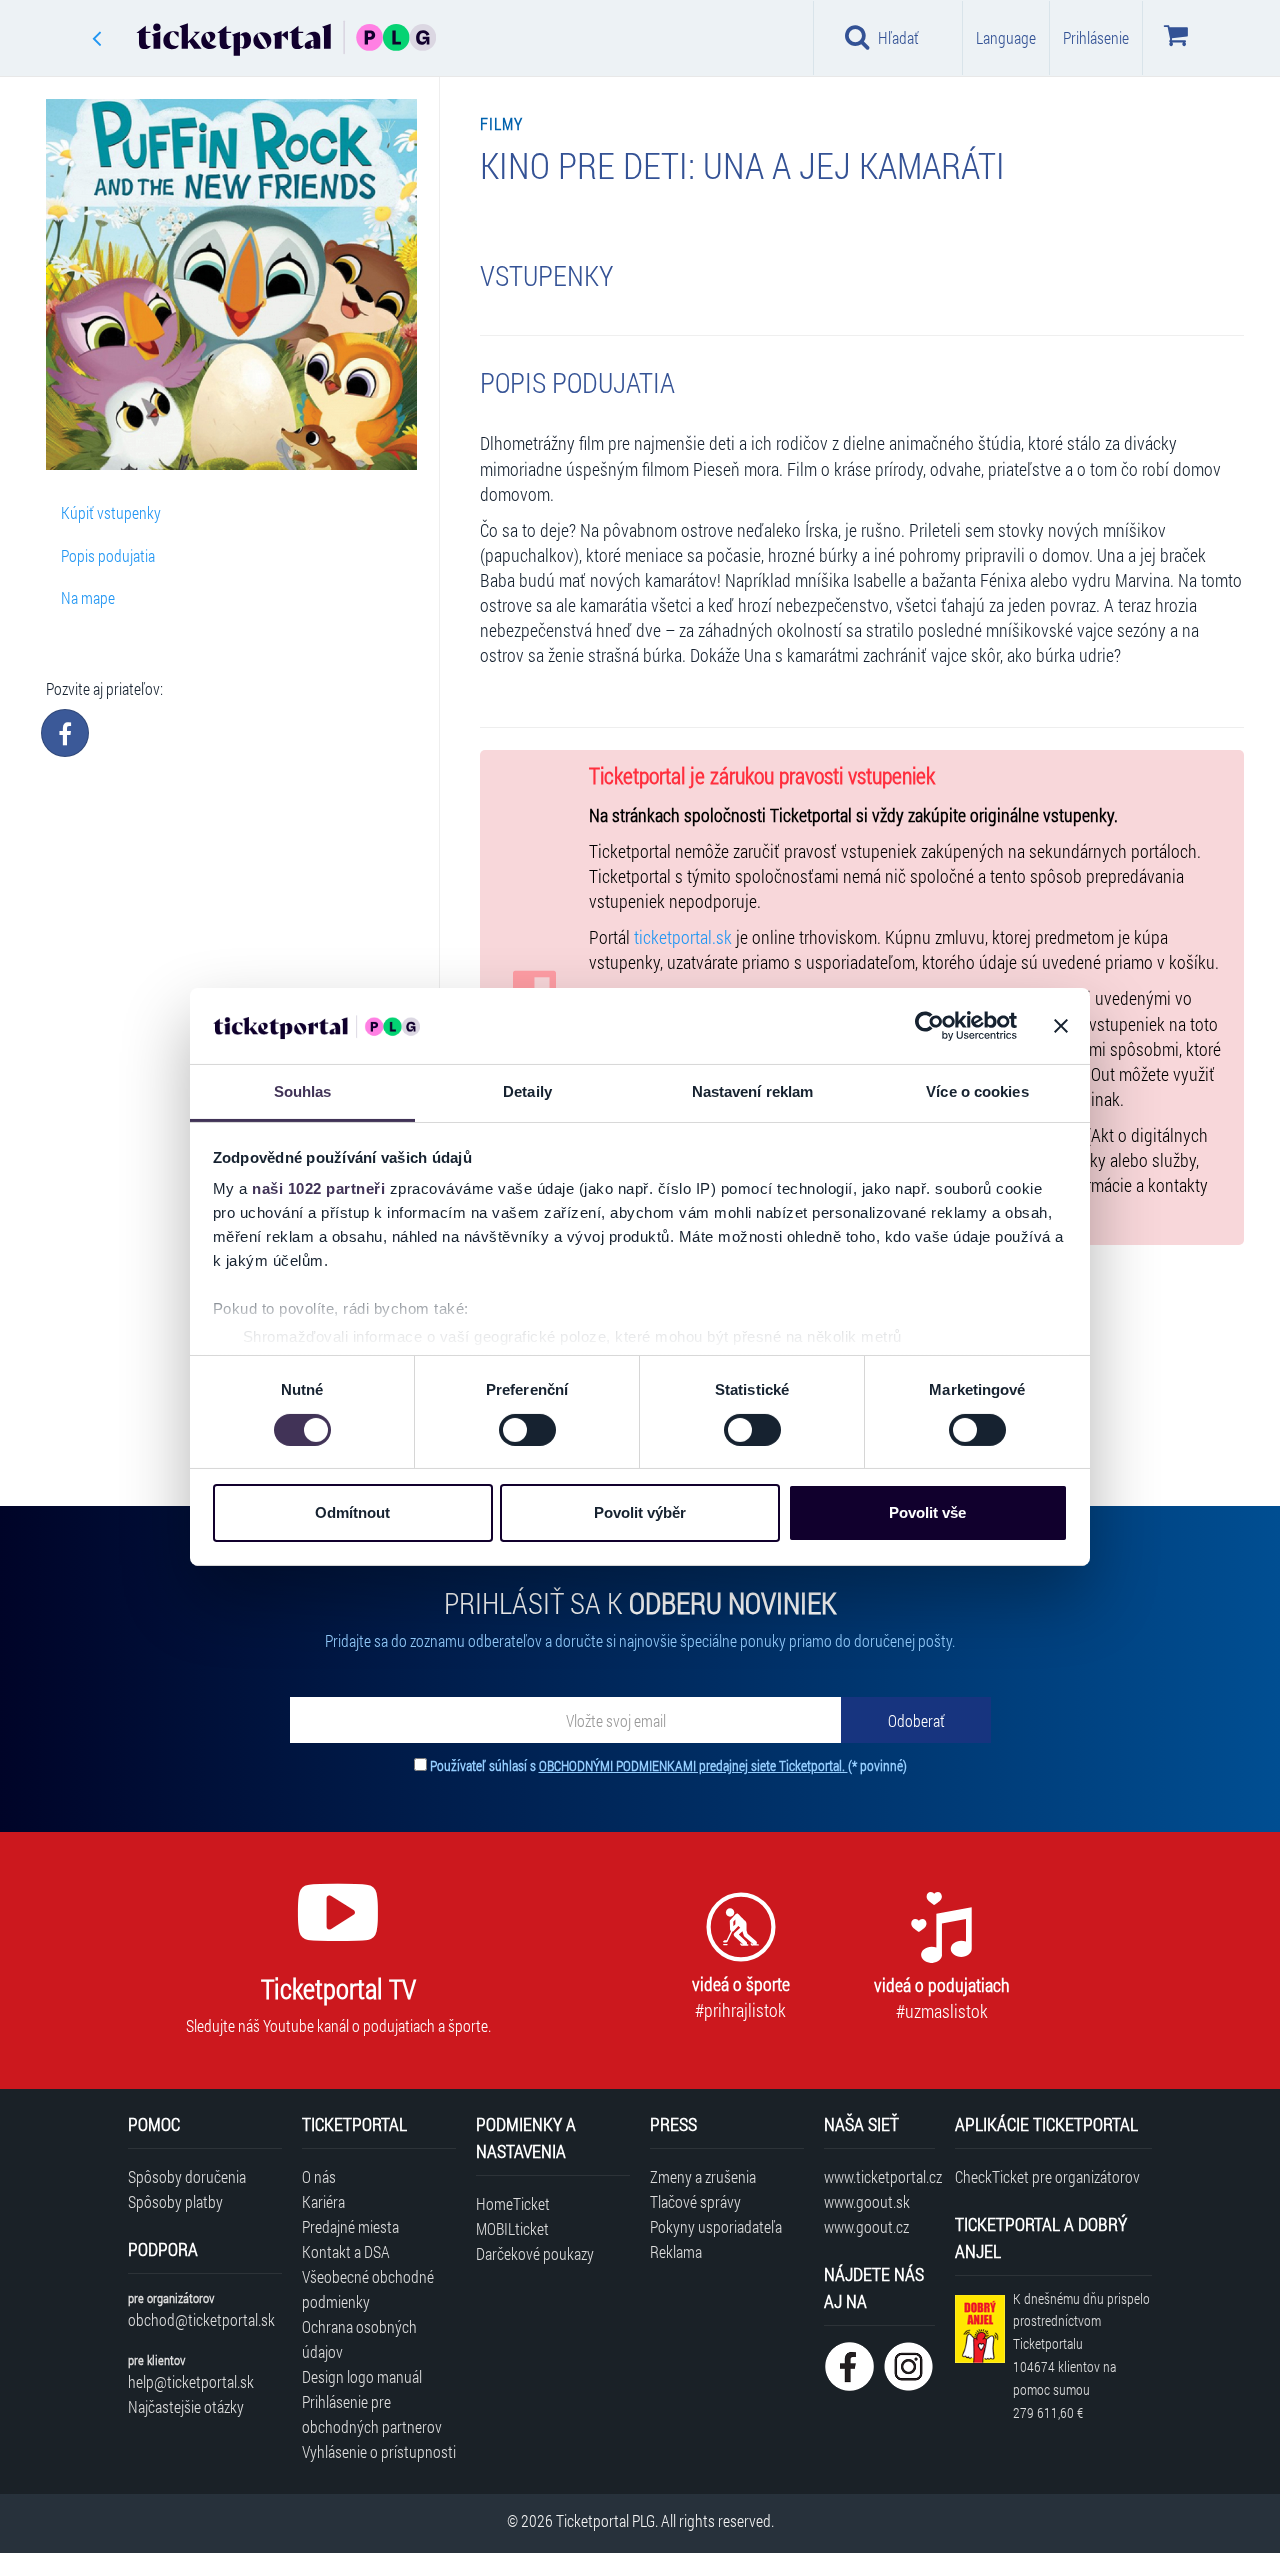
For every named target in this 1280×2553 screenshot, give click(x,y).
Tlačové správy (695, 2201)
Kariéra (323, 2201)
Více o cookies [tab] (977, 1091)
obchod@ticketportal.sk (201, 2319)
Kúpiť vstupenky (111, 512)
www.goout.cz (866, 2226)
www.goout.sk (867, 2201)
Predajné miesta (350, 2226)
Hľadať (898, 37)
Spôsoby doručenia (187, 2176)
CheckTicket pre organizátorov (1047, 2176)
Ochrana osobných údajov (359, 2339)
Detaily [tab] (527, 1091)
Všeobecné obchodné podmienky (368, 2289)
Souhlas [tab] (303, 1091)
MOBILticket (512, 2228)
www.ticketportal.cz (879, 2176)
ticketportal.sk (683, 937)
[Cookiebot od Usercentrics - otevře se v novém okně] (929, 1026)
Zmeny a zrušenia (703, 2176)
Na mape (88, 597)
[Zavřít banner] (1061, 1026)
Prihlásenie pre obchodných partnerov (372, 2414)
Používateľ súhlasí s (668, 1765)
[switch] (527, 1430)
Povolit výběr (640, 1512)
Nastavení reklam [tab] (753, 1091)
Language (1006, 37)
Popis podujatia (108, 555)
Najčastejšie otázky (186, 2406)
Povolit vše (927, 1512)
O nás (319, 2176)
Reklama (676, 2251)
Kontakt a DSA (346, 2251)
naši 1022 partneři (318, 1188)
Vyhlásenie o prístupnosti (379, 2451)
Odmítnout (352, 1512)
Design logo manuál (362, 2376)
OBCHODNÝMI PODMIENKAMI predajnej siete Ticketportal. (693, 1765)
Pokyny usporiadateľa (716, 2226)
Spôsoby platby (175, 2201)
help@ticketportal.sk (191, 2381)
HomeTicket (513, 2203)
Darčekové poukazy (535, 2253)
